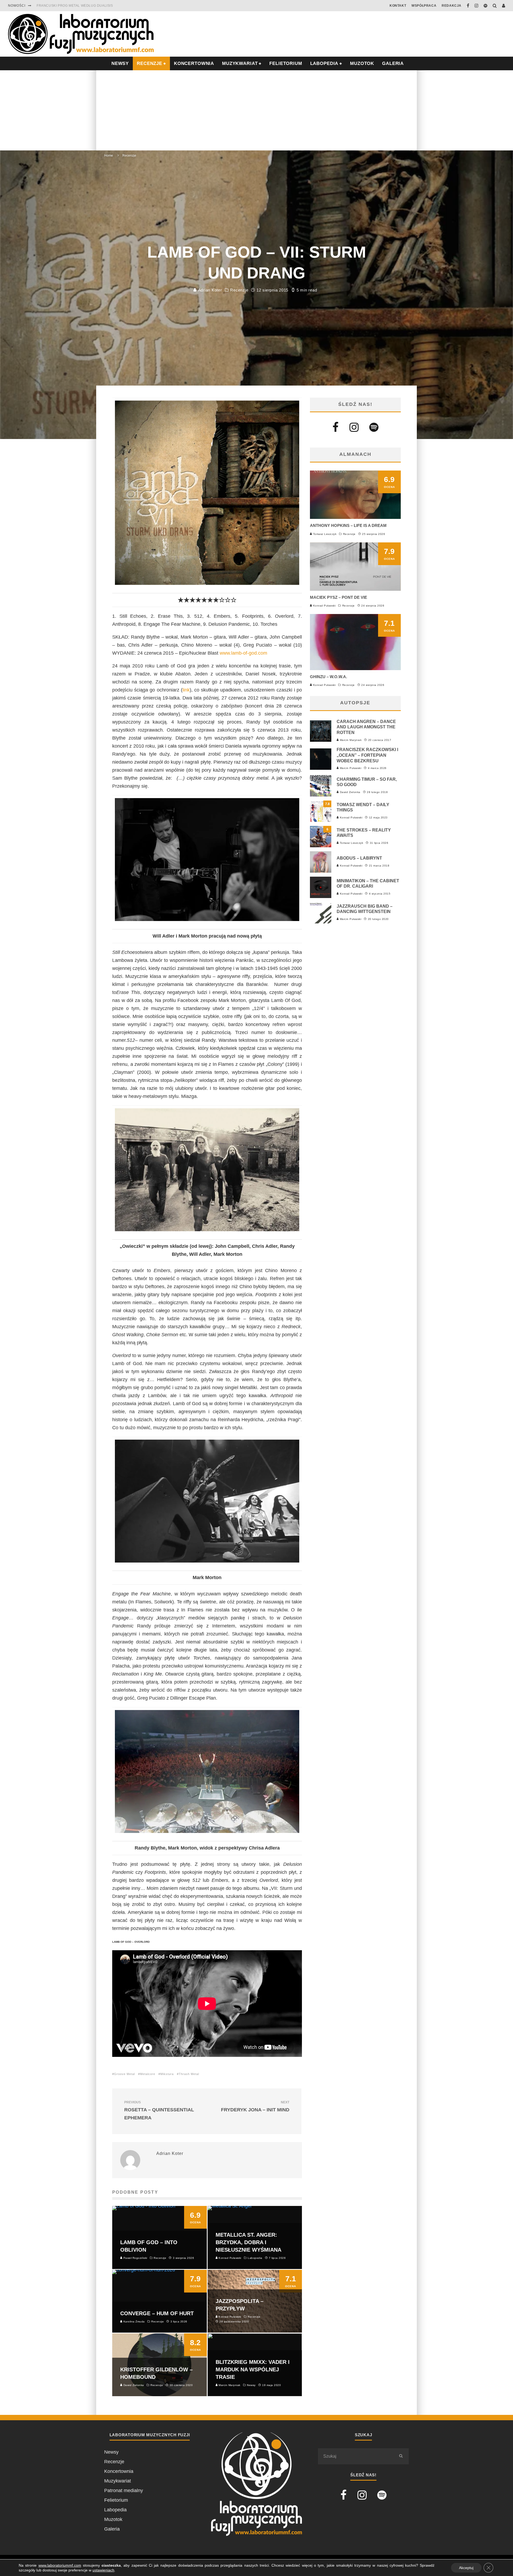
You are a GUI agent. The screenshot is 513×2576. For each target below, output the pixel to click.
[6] (321, 846)
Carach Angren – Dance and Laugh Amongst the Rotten (366, 727)
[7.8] (321, 820)
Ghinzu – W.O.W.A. (329, 677)
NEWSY (120, 63)
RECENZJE (149, 63)
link (186, 690)
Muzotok (362, 63)
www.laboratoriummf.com (60, 2565)
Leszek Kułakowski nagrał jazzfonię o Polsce (82, 6)
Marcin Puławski (350, 768)
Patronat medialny (124, 2490)
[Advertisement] (256, 110)
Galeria (393, 63)
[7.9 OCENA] (355, 589)
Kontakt (398, 6)
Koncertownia (194, 63)
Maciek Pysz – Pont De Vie (339, 597)
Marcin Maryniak (350, 740)
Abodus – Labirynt (359, 858)
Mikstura (167, 2074)
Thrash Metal (189, 2074)
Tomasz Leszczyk (324, 534)
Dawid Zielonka (350, 792)
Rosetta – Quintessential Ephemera (159, 2110)
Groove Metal (125, 2074)
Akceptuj (466, 2568)
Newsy (111, 2452)
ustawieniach (103, 2570)
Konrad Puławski (324, 606)
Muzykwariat (240, 63)
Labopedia (324, 63)
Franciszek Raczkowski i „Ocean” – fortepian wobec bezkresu (367, 755)
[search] (401, 2456)
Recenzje (239, 290)
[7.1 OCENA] (355, 669)
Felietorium (286, 63)
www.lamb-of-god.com (243, 653)
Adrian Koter (209, 290)
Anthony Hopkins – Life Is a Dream (348, 525)
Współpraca (424, 6)
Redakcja (452, 6)
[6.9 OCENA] (355, 517)
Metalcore (148, 2074)
